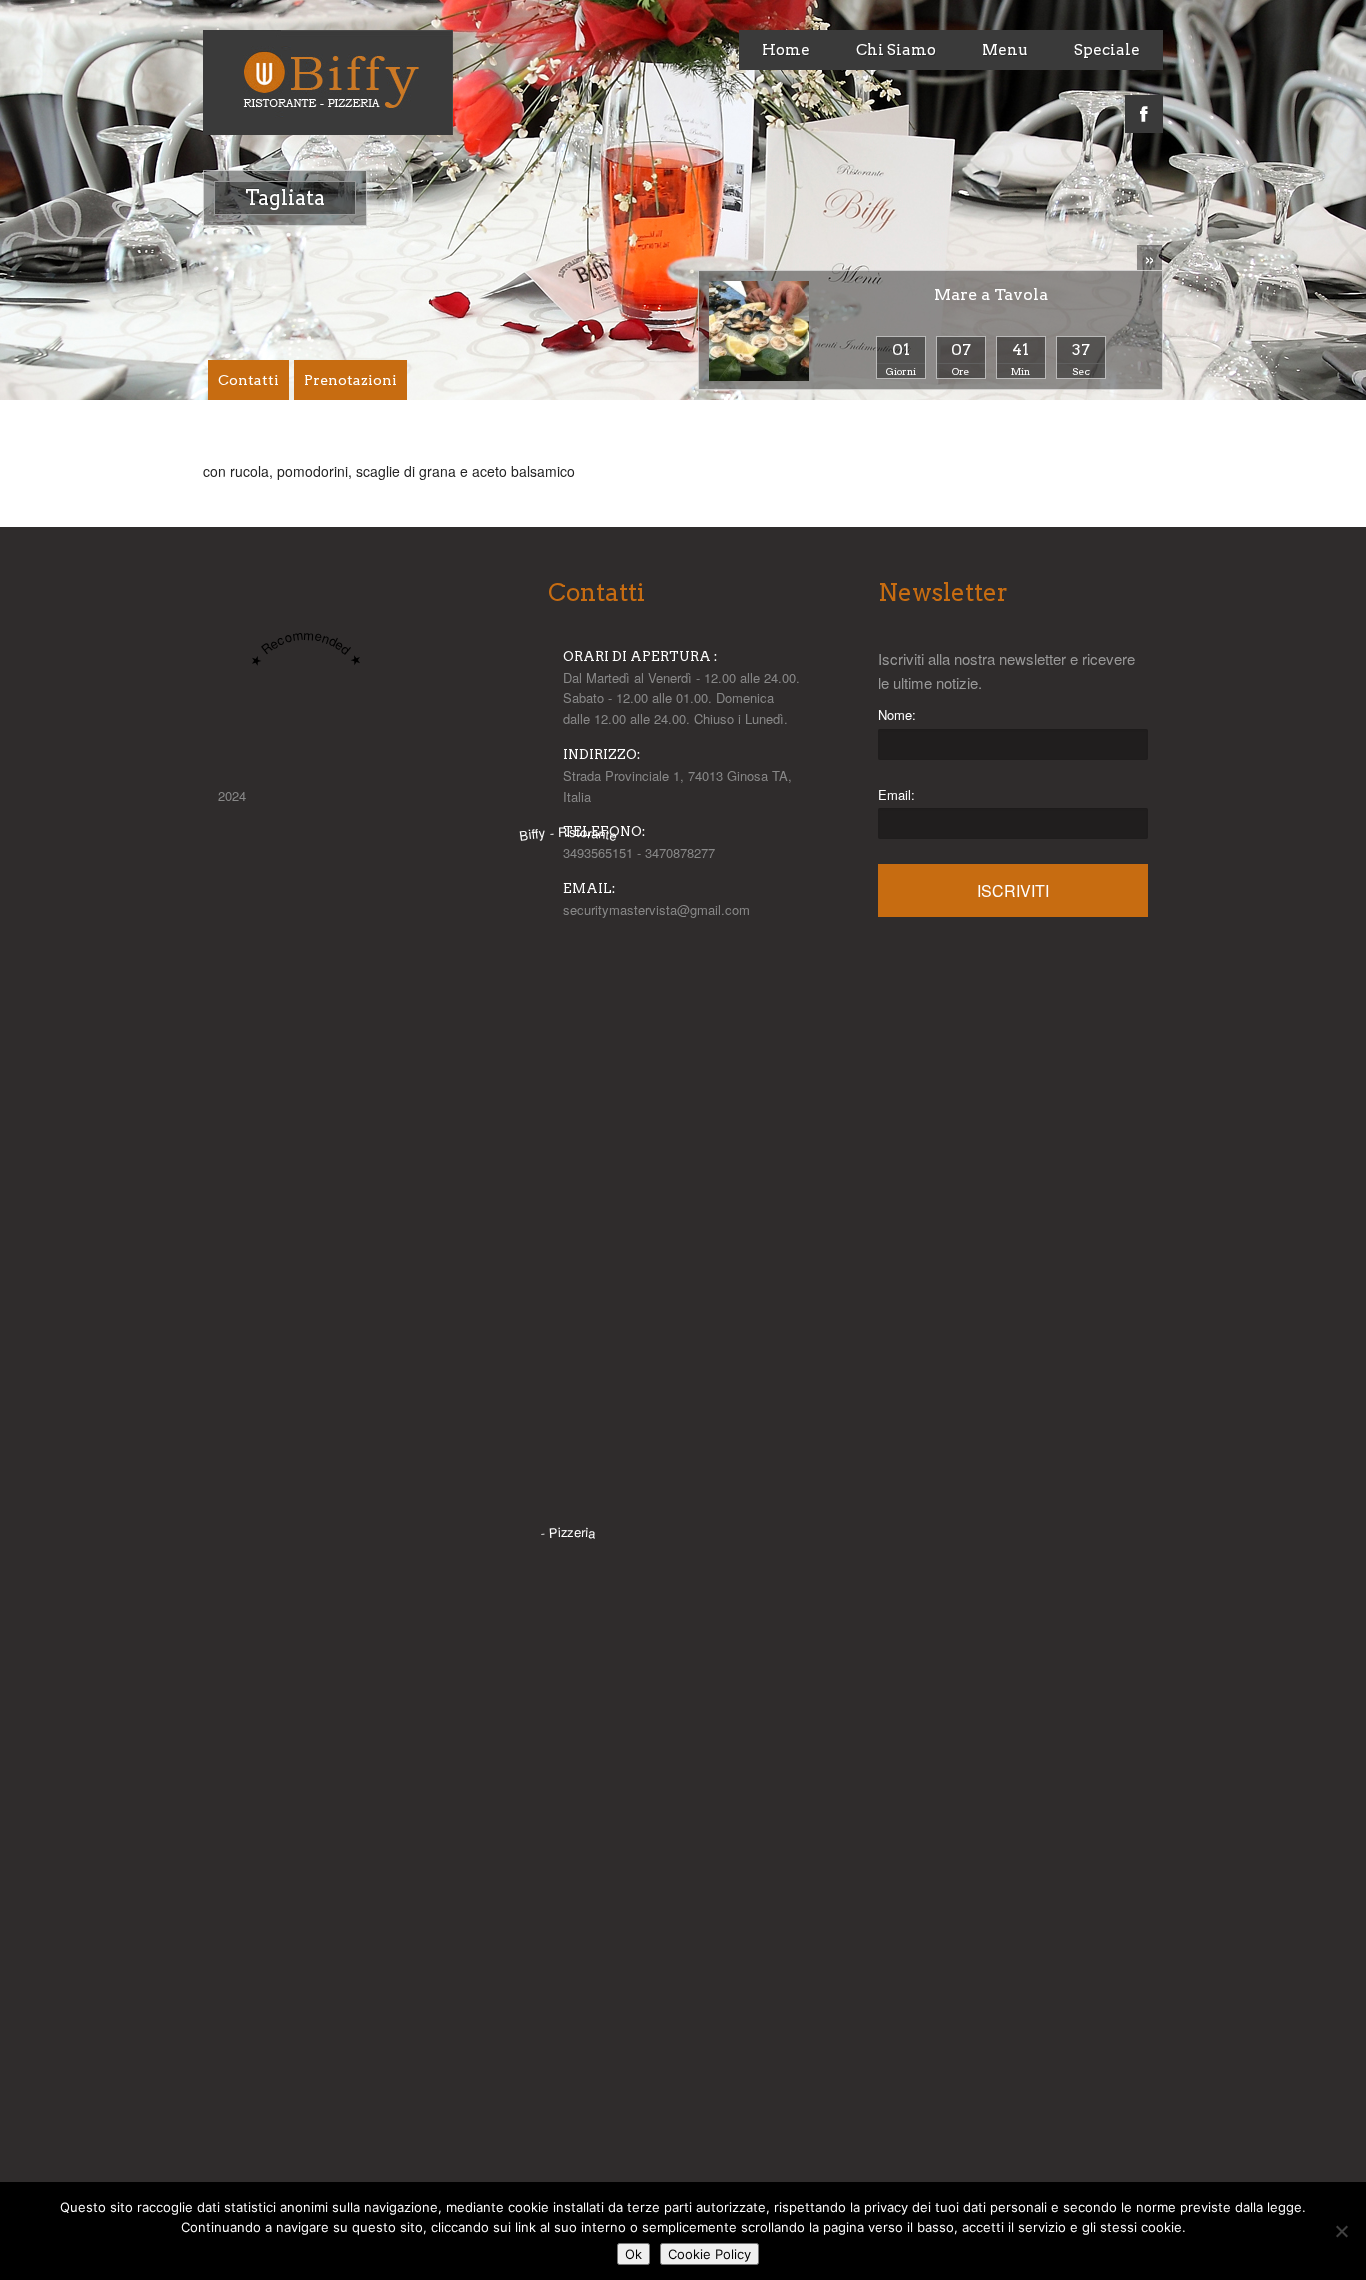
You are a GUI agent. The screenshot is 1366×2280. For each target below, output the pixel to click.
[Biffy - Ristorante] (568, 1501)
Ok (633, 2254)
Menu (1005, 50)
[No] (1341, 2231)
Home (786, 50)
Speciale (1107, 50)
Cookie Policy (709, 2254)
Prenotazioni (350, 380)
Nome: (897, 714)
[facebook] (1144, 103)
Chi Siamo (896, 50)
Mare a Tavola (991, 294)
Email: (896, 794)
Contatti (248, 380)
